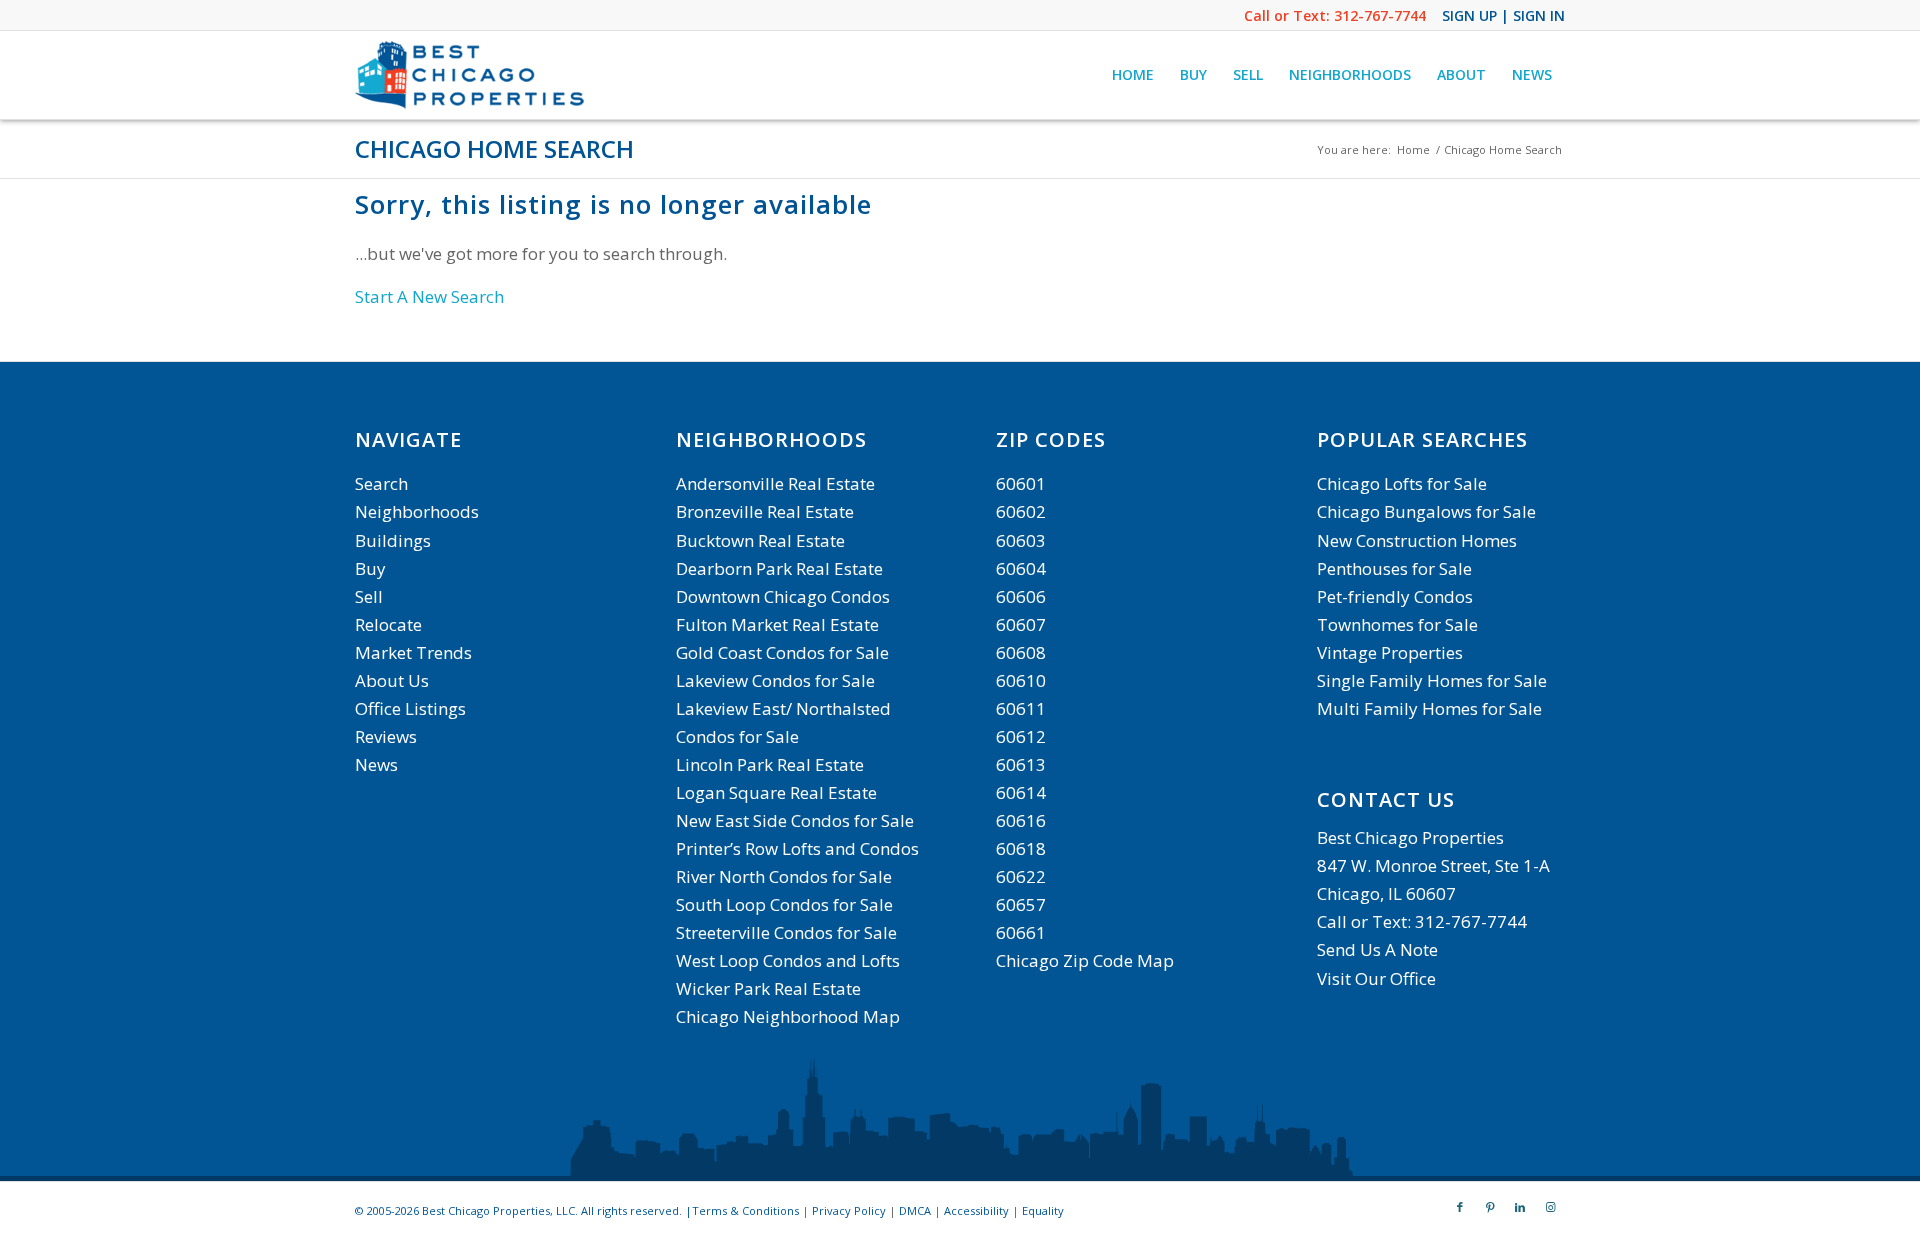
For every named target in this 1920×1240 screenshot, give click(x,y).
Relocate (388, 624)
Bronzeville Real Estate (765, 511)
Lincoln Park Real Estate (770, 764)
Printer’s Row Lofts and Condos (797, 848)
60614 (1021, 792)
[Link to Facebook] (1460, 1207)
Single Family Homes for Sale (1432, 680)
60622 (1021, 876)
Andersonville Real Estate (775, 483)
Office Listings (410, 708)
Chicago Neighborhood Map (788, 1016)
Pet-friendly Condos (1395, 596)
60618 (1021, 848)
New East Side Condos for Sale (795, 820)
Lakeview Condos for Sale (775, 680)
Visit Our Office (1376, 978)
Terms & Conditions (745, 1210)
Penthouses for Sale (1394, 568)
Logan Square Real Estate (776, 792)
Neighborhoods (417, 511)
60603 (1021, 540)
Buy (370, 568)
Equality (1043, 1210)
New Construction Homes (1417, 540)
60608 (1021, 652)
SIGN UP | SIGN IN (1503, 15)
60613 (1021, 764)
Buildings (393, 540)
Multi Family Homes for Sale (1429, 708)
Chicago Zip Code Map (1085, 960)
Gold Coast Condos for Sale (782, 652)
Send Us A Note (1377, 949)
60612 (1021, 736)
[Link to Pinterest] (1490, 1207)
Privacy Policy (849, 1210)
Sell (369, 596)
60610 (1021, 680)
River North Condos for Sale (784, 876)
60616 (1021, 820)
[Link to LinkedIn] (1520, 1207)
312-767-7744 (1380, 15)
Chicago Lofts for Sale (1402, 483)
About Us (392, 680)
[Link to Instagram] (1550, 1207)
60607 (1021, 624)
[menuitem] (1133, 75)
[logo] (472, 75)
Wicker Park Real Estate (768, 988)
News (376, 764)
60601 (1021, 483)
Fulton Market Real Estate (777, 624)
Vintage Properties (1390, 652)
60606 (1021, 596)
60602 (1021, 511)
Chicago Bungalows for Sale (1426, 511)
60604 (1021, 568)
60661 (1021, 932)
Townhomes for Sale (1397, 624)
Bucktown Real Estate (760, 540)
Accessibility (976, 1210)
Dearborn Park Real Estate (779, 568)
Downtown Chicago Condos (783, 596)
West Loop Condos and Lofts (788, 960)
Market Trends (413, 652)
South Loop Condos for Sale (784, 904)
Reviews (386, 736)
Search (381, 483)
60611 (1021, 708)
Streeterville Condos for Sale (786, 932)
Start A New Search (429, 296)
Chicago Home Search (494, 148)
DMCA (915, 1210)
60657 (1021, 904)
